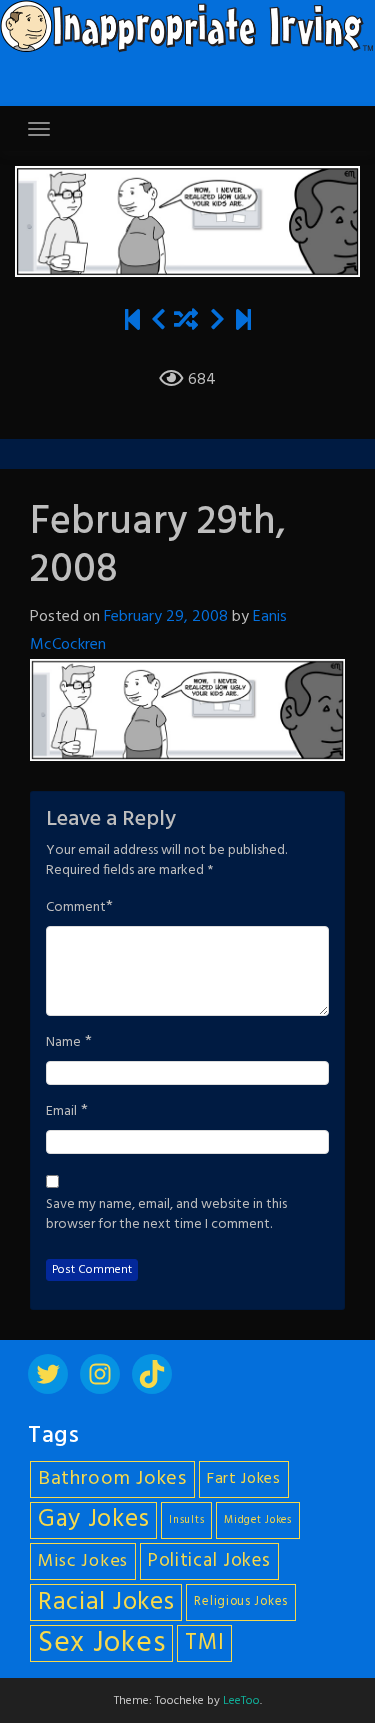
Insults (186, 1520)
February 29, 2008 (166, 617)
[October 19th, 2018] (243, 321)
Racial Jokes (106, 1602)
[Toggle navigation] (39, 129)
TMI (204, 1643)
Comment (76, 908)
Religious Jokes (241, 1602)
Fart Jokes (244, 1479)
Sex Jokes (101, 1643)
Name (63, 1043)
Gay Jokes (93, 1520)
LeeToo (241, 1701)
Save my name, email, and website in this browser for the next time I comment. (166, 1215)
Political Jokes (209, 1561)
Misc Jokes (83, 1561)
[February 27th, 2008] (158, 321)
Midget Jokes (257, 1520)
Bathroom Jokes (112, 1479)
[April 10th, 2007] (132, 321)
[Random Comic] (186, 321)
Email (61, 1112)
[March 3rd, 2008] (217, 321)
